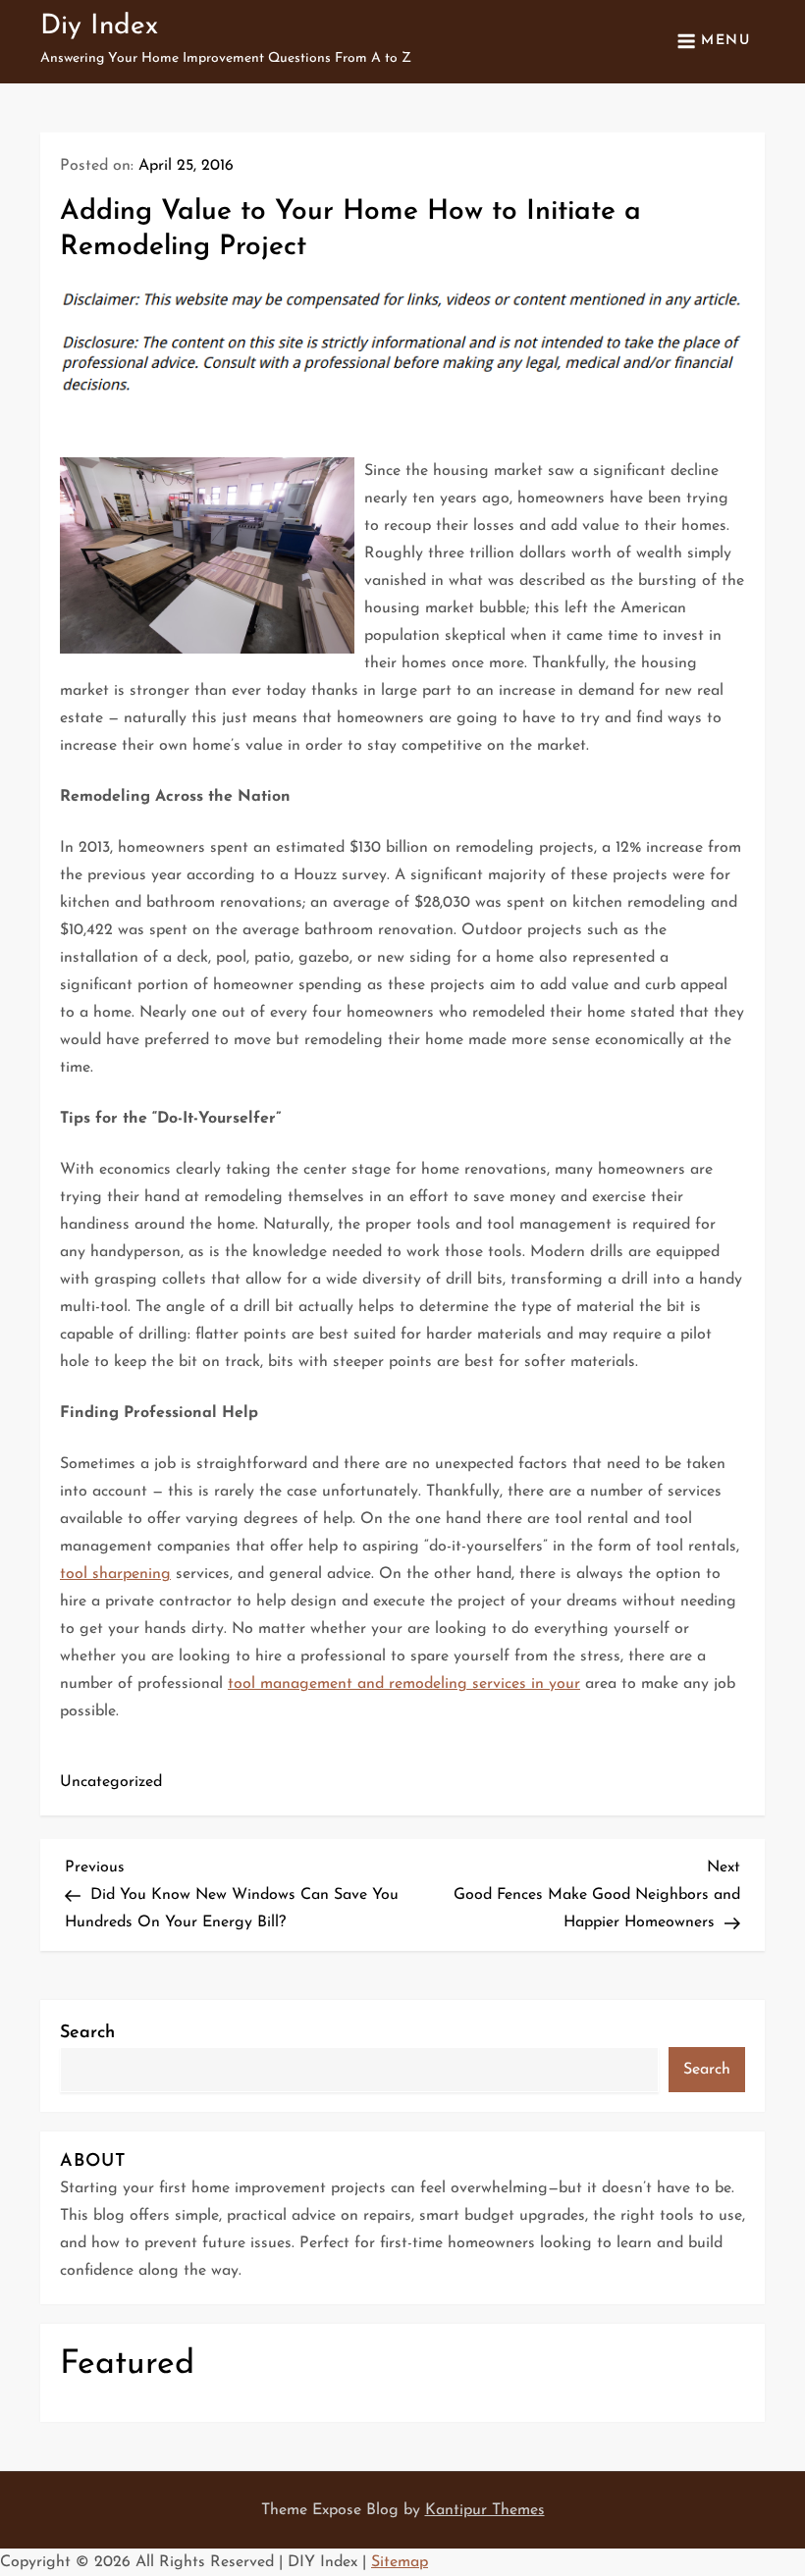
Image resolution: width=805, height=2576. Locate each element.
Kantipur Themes (485, 2510)
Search (87, 2033)
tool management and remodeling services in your (404, 1684)
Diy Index (99, 26)
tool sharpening (115, 1574)
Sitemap (400, 2562)
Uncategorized (111, 1782)
